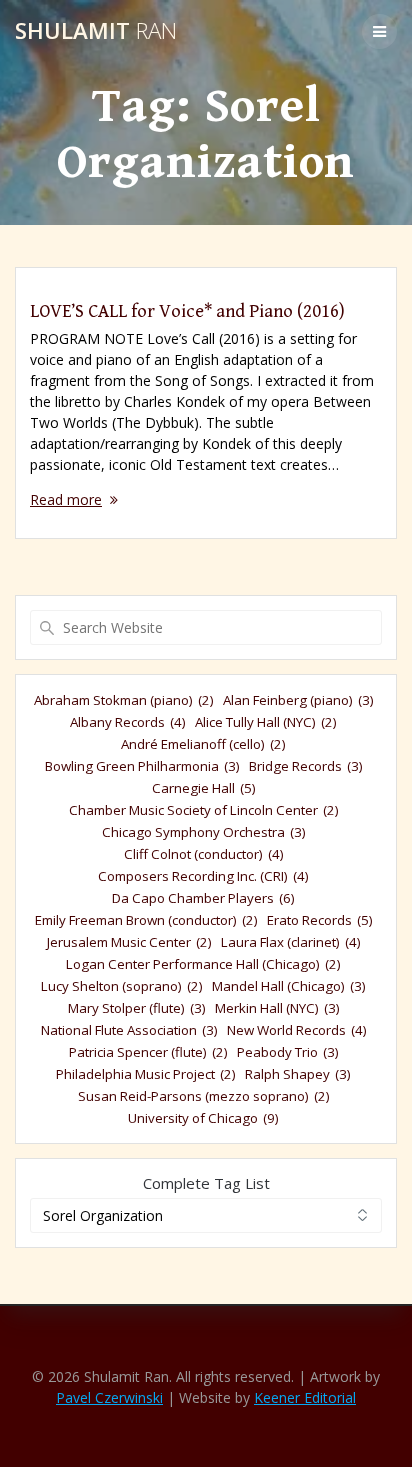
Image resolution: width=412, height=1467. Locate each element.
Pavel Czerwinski (109, 1397)
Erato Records (320, 920)
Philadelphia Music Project (146, 1074)
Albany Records (128, 722)
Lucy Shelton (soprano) (122, 986)
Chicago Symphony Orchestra (204, 832)
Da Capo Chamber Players (203, 898)
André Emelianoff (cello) (203, 744)
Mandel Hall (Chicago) (289, 986)
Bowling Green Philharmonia (142, 766)
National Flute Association (129, 1030)
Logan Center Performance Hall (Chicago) (203, 964)
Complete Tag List (206, 1183)
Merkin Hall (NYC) (277, 1008)
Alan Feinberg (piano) (298, 700)
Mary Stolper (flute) (137, 1008)
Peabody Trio (288, 1052)
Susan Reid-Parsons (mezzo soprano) (204, 1096)
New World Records (297, 1030)
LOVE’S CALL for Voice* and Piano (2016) (187, 311)
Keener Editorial (305, 1397)
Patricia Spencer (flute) (148, 1052)
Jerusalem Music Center (129, 942)
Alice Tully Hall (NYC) (266, 722)
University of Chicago (203, 1118)
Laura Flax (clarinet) (291, 942)
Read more (66, 499)
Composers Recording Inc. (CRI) (203, 876)
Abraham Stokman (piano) (124, 700)
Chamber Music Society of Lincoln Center (204, 810)
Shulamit (96, 31)
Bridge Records (306, 766)
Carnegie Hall (204, 788)
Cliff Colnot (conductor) (204, 854)
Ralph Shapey (298, 1074)
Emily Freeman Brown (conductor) (146, 920)
